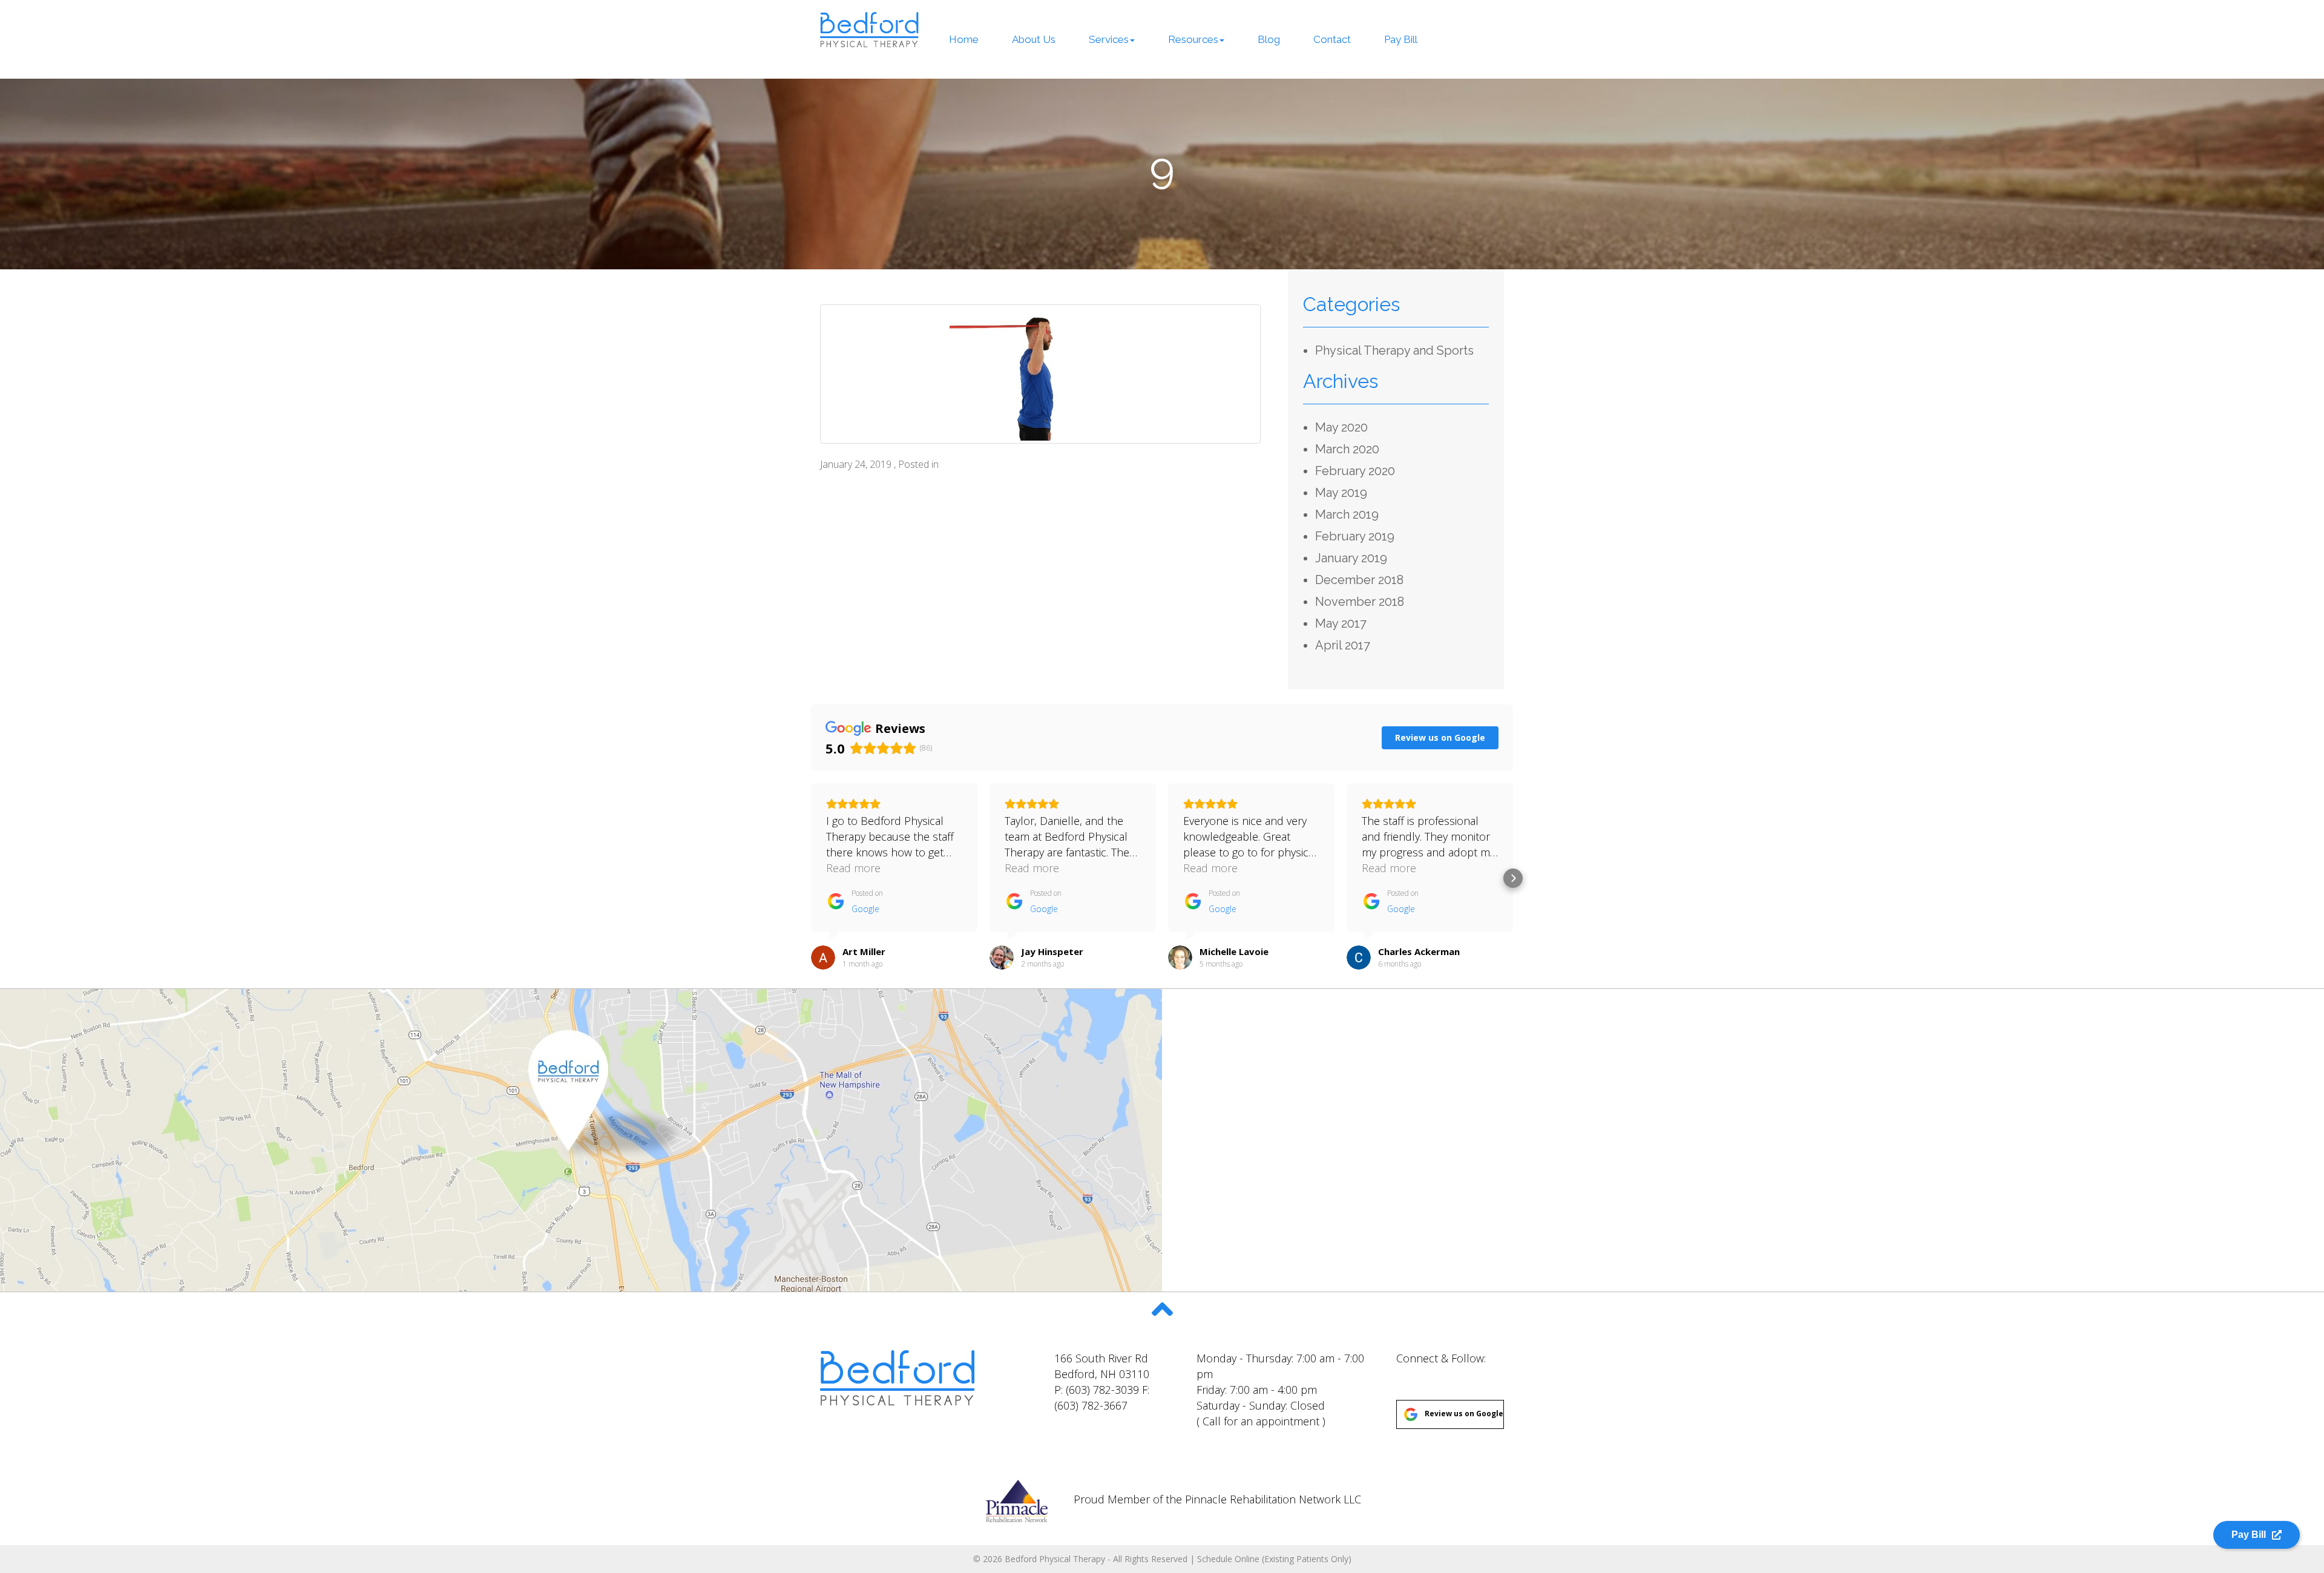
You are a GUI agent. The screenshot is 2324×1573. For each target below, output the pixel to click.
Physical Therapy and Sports (1394, 350)
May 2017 (1341, 623)
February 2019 (1355, 536)
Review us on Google (1464, 1414)
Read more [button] (853, 868)
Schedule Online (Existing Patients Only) (1274, 1559)
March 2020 (1347, 449)
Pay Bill (1401, 39)
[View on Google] (823, 957)
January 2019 (1351, 558)
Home (964, 39)
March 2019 (1347, 514)
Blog (1269, 39)
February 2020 (1355, 471)
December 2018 (1359, 580)
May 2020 (1341, 427)
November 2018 (1360, 602)
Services (1109, 39)
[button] (811, 878)
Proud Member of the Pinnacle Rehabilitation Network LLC (1216, 1499)
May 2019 (1341, 493)
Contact (1332, 39)
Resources (1193, 39)
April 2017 (1343, 645)
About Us (1034, 39)
